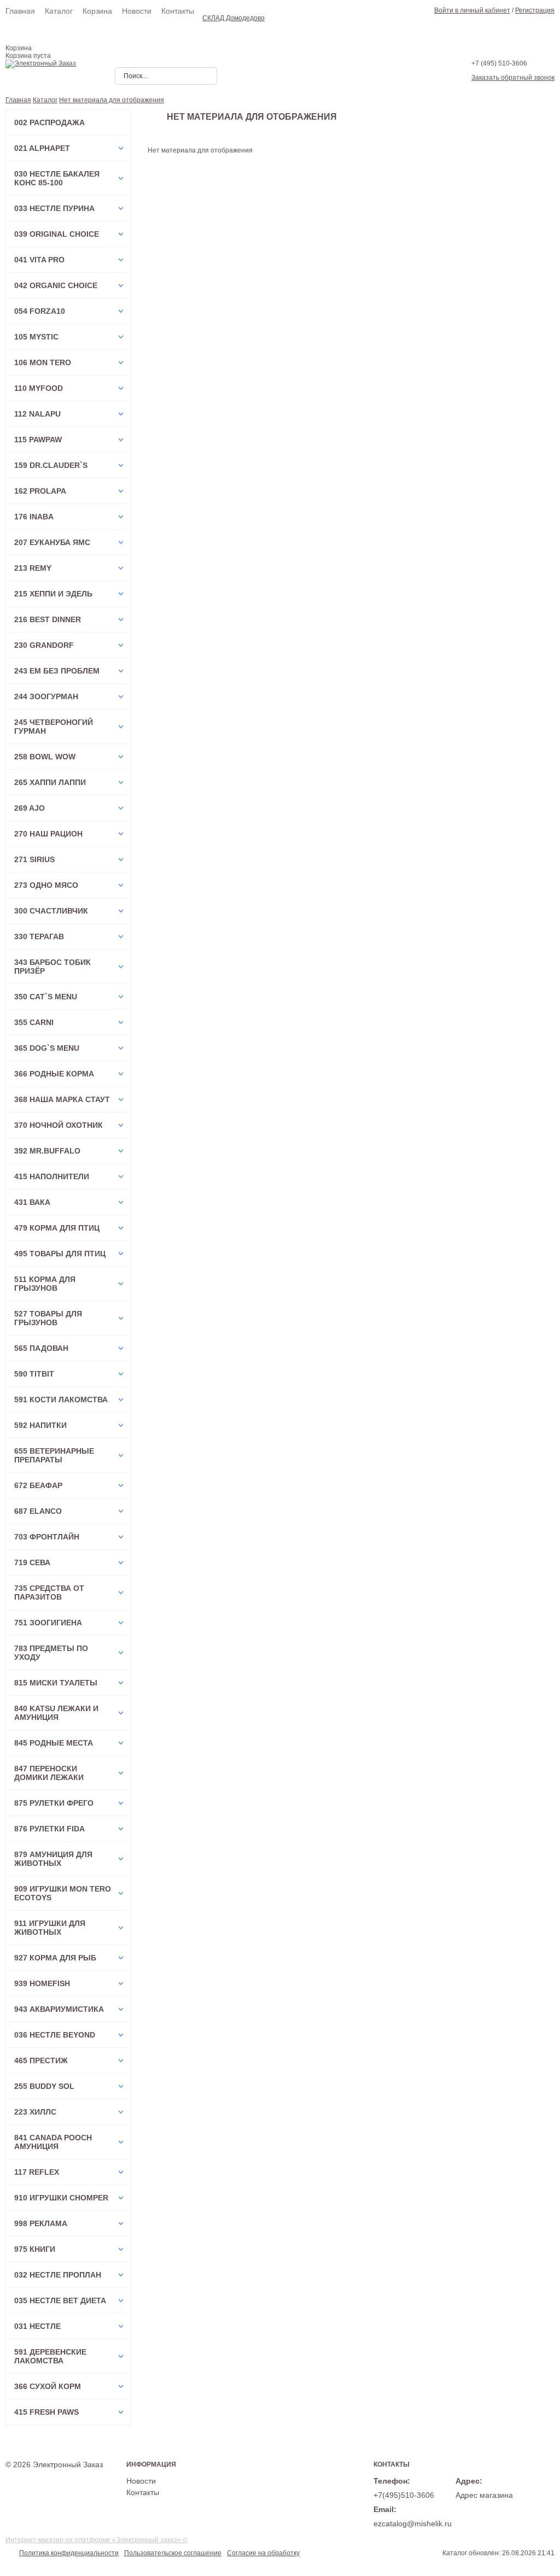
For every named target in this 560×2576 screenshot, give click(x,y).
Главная (20, 11)
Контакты (178, 11)
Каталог (59, 11)
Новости (137, 11)
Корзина (97, 11)
